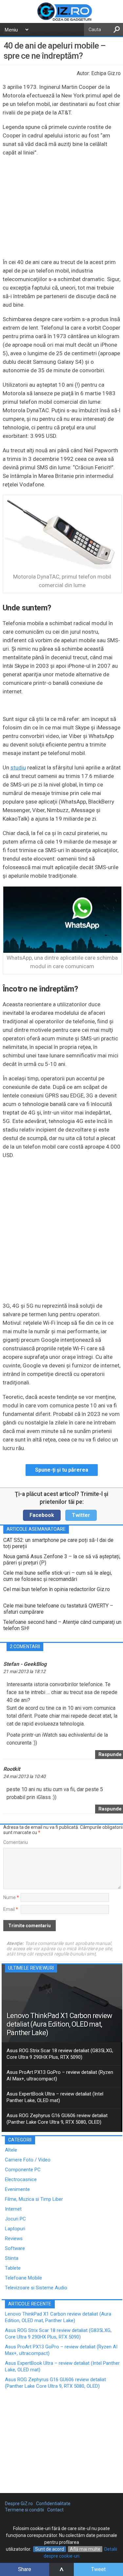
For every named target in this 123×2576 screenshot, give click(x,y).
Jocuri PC (15, 2219)
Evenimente (17, 2189)
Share (25, 2569)
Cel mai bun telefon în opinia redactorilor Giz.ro (57, 1589)
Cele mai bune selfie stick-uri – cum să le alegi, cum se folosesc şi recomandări (58, 1576)
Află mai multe (85, 2549)
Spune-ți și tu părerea (62, 1470)
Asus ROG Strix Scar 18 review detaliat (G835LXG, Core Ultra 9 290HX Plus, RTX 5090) (60, 2054)
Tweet (98, 2569)
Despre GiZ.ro (19, 2504)
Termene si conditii (24, 2510)
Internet (13, 2209)
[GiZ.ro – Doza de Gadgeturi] (61, 20)
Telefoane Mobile (23, 2278)
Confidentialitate (53, 2504)
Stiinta (12, 2258)
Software (15, 2248)
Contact (55, 2510)
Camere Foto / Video (28, 2160)
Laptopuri (15, 2229)
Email (11, 1909)
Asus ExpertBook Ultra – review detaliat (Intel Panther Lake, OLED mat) (55, 2097)
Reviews (14, 2239)
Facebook (42, 1515)
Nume (11, 1897)
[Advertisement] (61, 1230)
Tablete (13, 2268)
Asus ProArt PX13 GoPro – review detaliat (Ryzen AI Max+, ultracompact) (60, 2075)
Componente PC (23, 2170)
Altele (11, 2150)
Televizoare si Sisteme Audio (36, 2288)
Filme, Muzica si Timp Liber (34, 2199)
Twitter (81, 1515)
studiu (18, 767)
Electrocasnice (21, 2179)
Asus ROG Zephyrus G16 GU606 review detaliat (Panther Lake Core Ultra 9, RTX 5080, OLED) (57, 2119)
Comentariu (16, 1842)
